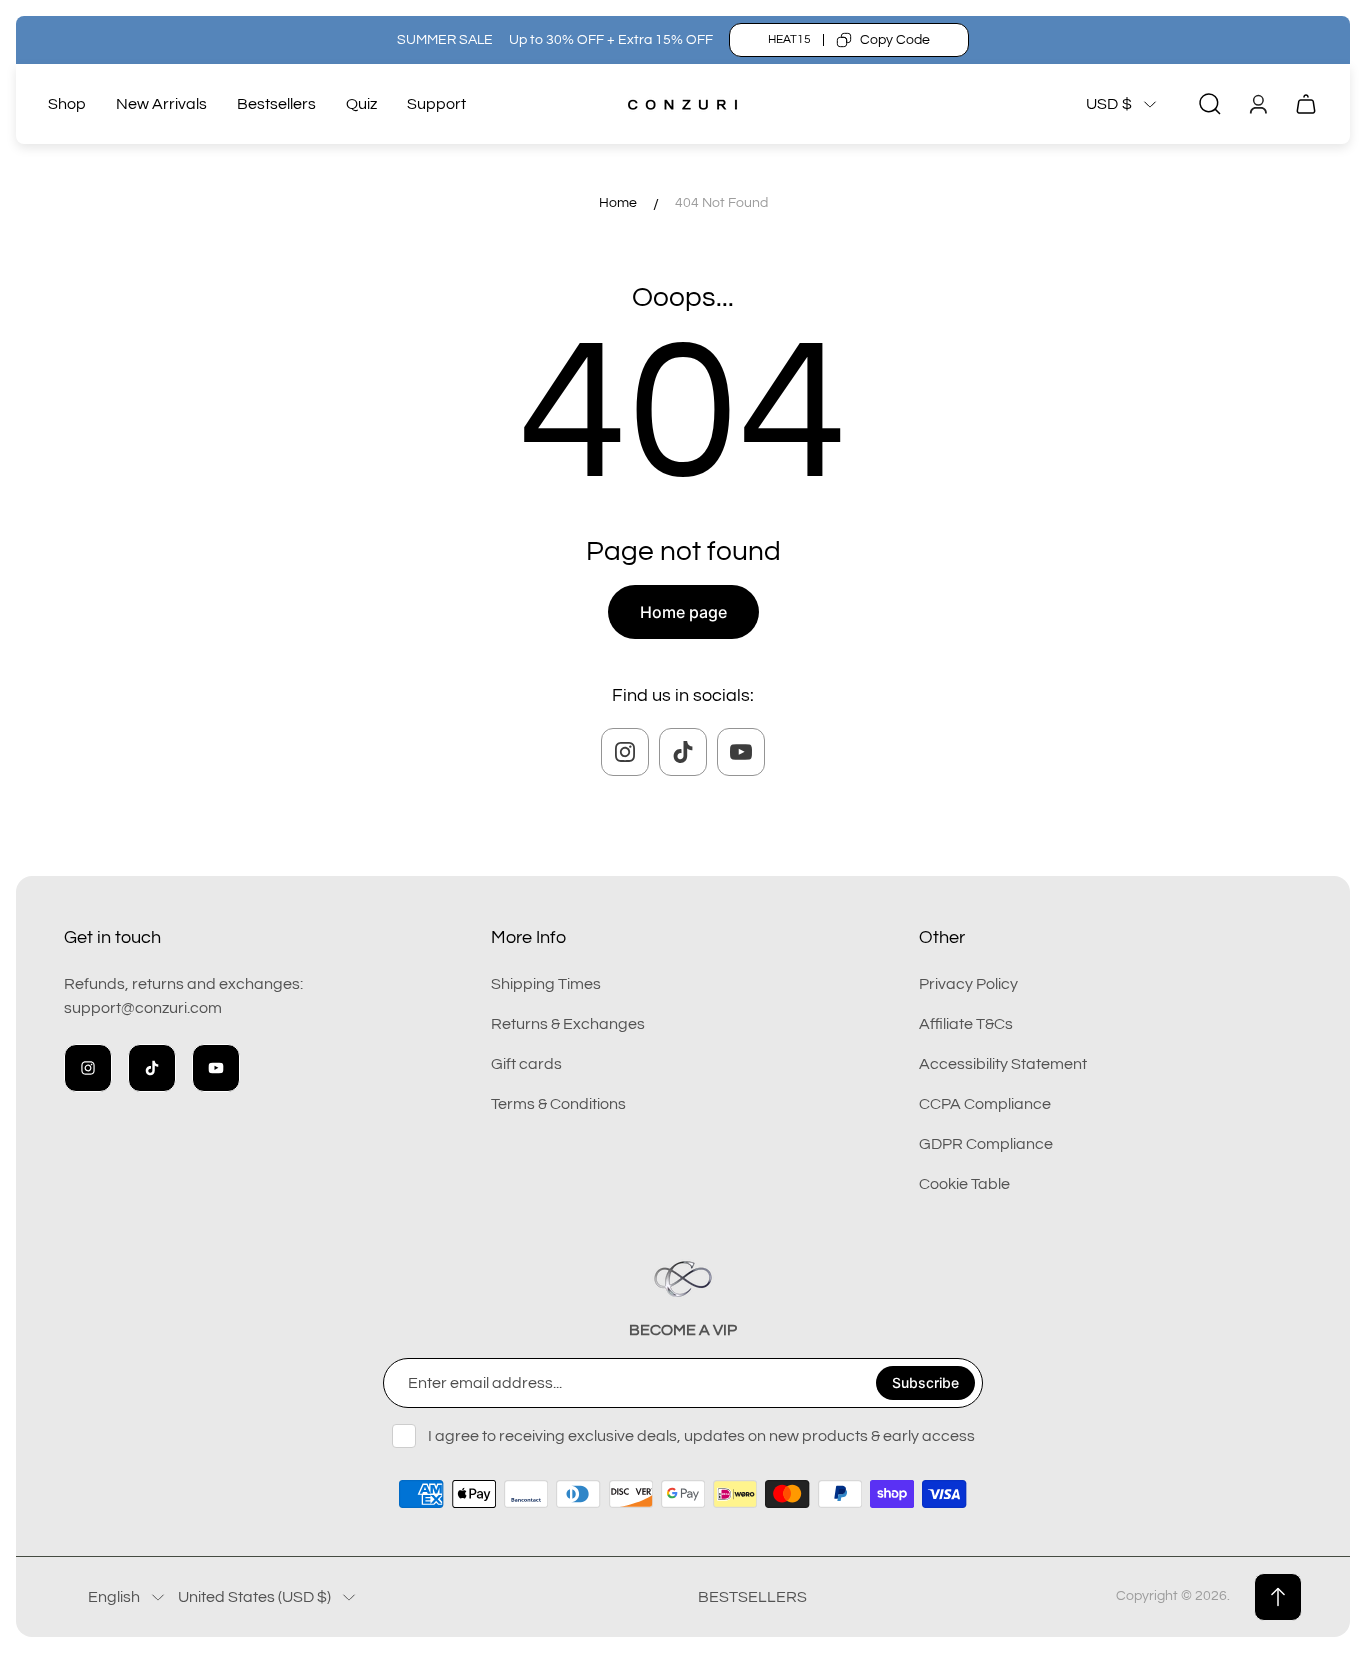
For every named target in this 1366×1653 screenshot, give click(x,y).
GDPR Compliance (986, 1144)
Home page (683, 612)
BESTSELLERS (752, 1597)
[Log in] (1258, 104)
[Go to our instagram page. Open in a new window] (625, 752)
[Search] (1210, 104)
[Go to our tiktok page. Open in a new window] (683, 752)
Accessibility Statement (1003, 1064)
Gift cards (526, 1064)
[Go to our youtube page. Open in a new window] (741, 752)
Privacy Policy (968, 984)
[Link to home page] (683, 1279)
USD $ (1109, 104)
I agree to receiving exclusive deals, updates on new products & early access (701, 1436)
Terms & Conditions (558, 1104)
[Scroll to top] (1278, 1597)
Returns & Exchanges (568, 1024)
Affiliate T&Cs (966, 1024)
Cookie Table (964, 1184)
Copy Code (895, 40)
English (114, 1597)
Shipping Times (546, 984)
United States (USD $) (254, 1597)
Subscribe (925, 1382)
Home (618, 203)
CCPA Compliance (985, 1104)
